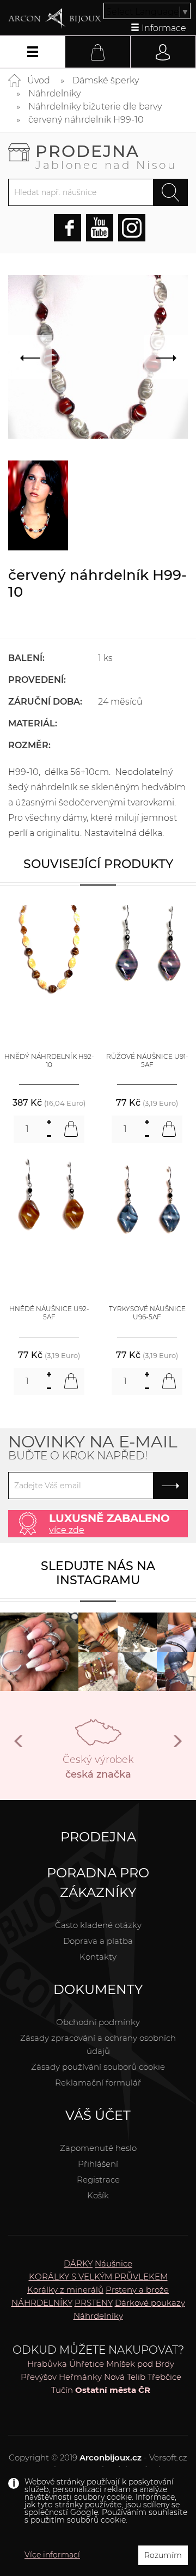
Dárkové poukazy (150, 2303)
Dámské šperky (106, 80)
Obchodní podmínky (98, 2022)
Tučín (62, 2390)
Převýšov (39, 2377)
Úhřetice (87, 2364)
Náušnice (114, 2263)
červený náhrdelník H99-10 (86, 120)
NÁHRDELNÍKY (42, 2303)
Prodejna (106, 156)
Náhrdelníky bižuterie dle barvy (95, 107)
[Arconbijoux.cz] (54, 19)
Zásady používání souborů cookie (98, 2067)
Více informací (52, 2555)
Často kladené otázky (98, 1925)
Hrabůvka (47, 2364)
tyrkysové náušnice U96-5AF (147, 1313)
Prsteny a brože (137, 2290)
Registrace (98, 2180)
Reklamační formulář (98, 2083)
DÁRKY (78, 2263)
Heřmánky (80, 2377)
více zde (67, 1530)
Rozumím (163, 2555)
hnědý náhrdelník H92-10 (49, 1061)
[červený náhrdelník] (38, 505)
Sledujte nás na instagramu (98, 1573)
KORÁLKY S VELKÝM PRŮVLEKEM (98, 2277)
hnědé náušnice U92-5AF (49, 1313)
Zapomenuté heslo (98, 2148)
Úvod (39, 80)
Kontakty (98, 1957)
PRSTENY (94, 2303)
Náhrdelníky (54, 93)
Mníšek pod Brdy (140, 2364)
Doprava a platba (98, 1941)
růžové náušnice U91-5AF (147, 1061)
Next (177, 1745)
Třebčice (164, 2377)
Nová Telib (125, 2377)
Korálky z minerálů (65, 2290)
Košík (98, 2195)
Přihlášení (98, 2164)
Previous (19, 1745)
